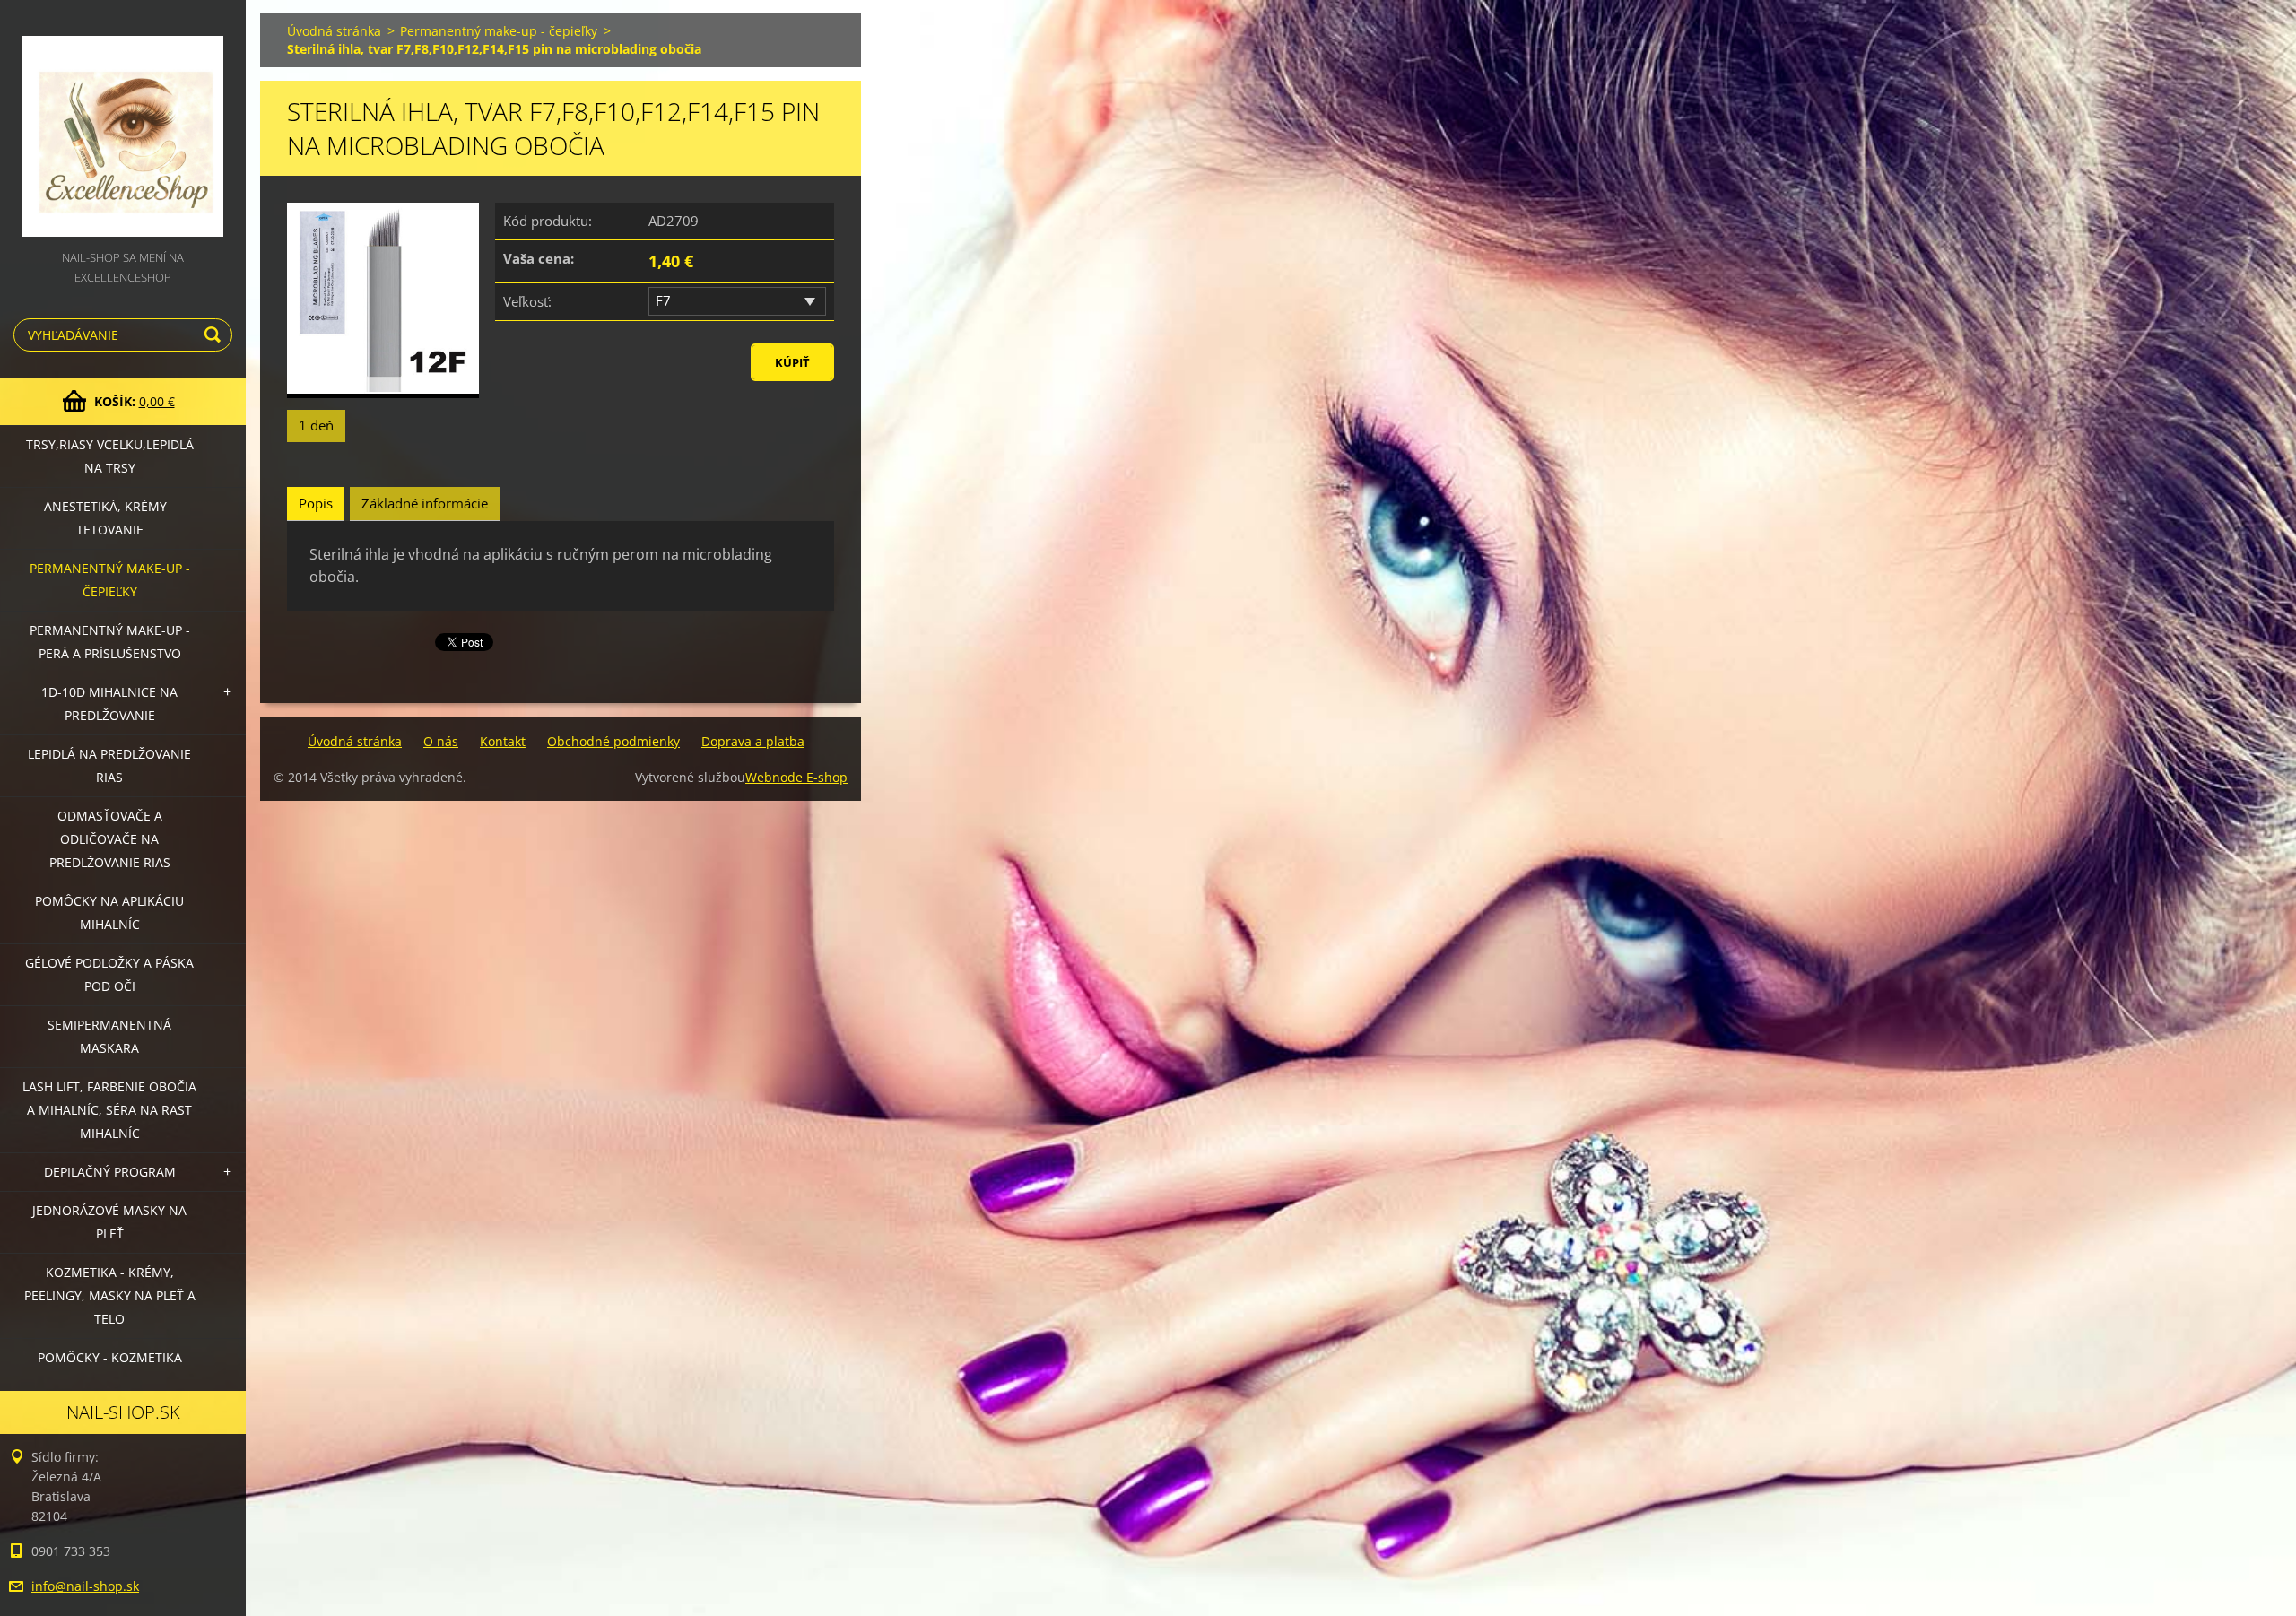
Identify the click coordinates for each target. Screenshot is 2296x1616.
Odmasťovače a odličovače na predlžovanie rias (110, 839)
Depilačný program (110, 1172)
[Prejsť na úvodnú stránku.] (123, 124)
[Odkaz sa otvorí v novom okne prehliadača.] (383, 301)
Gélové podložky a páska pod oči (109, 974)
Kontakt (503, 741)
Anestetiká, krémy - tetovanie (109, 518)
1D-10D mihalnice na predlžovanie (109, 704)
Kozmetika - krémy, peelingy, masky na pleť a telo (110, 1295)
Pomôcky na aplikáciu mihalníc (109, 912)
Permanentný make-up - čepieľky (110, 580)
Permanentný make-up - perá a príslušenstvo (110, 642)
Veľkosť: (527, 301)
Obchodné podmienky (613, 741)
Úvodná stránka (334, 31)
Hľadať (215, 335)
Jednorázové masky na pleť (109, 1222)
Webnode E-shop (796, 777)
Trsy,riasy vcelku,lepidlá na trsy (110, 456)
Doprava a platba (753, 741)
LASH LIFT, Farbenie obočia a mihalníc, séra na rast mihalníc (109, 1110)
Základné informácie (425, 503)
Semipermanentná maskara (109, 1036)
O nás (441, 741)
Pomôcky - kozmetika (110, 1357)
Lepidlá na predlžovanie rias (109, 765)
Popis (316, 503)
